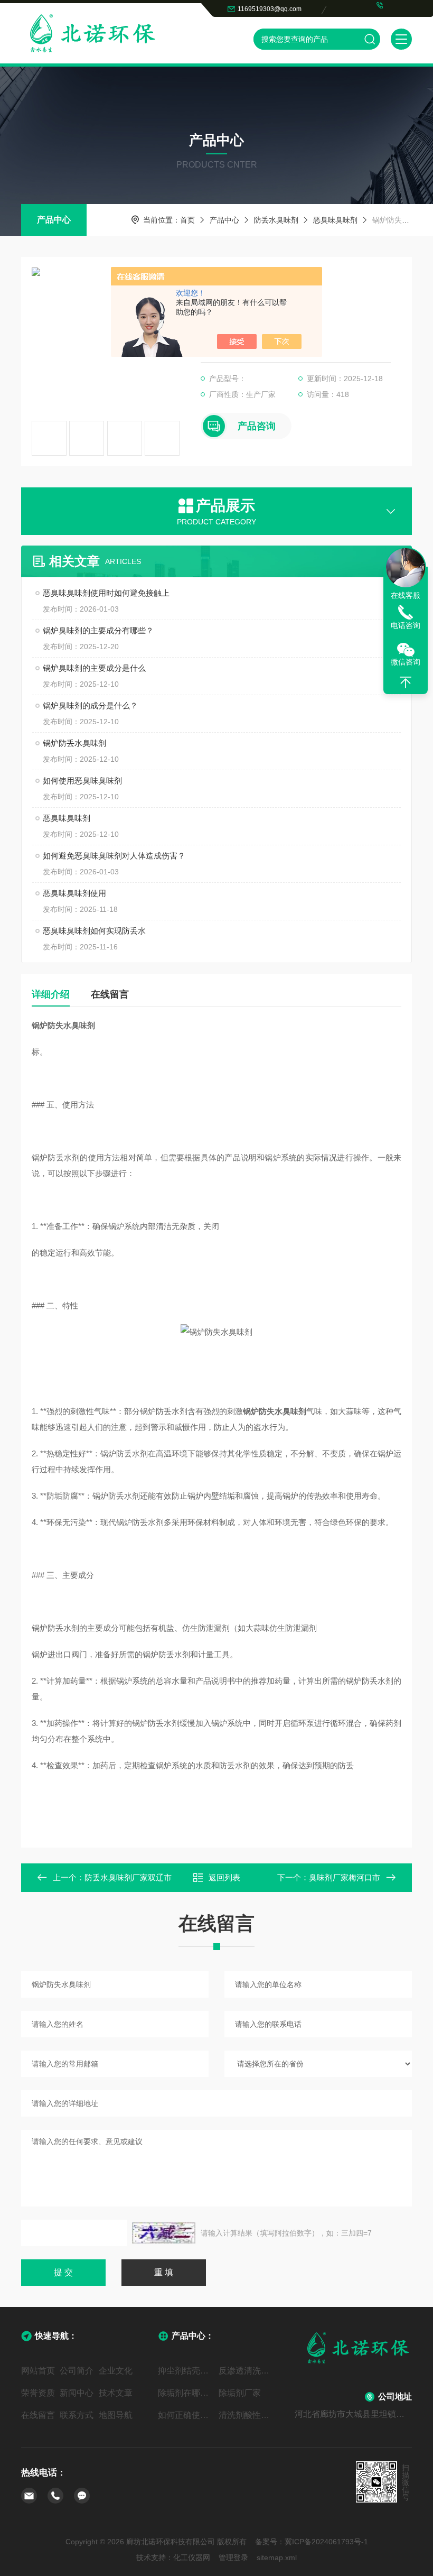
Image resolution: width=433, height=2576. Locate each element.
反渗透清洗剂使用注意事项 (247, 2371)
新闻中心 (77, 2393)
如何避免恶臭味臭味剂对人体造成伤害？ (114, 856)
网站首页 (38, 2371)
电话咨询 (406, 625)
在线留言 (110, 994)
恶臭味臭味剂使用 (74, 893)
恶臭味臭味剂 (335, 220)
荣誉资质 (38, 2393)
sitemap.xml (277, 2557)
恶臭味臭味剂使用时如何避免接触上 (106, 593)
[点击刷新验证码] (164, 2233)
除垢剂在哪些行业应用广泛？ (186, 2393)
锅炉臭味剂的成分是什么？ (90, 705)
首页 (187, 220)
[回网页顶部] (406, 682)
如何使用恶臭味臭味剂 (82, 781)
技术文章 (116, 2393)
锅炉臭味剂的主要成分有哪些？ (98, 630)
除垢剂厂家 (240, 2393)
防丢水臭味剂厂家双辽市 (128, 1877)
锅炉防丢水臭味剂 (74, 743)
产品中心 (54, 220)
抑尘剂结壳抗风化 (186, 2371)
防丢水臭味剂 (276, 220)
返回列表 (224, 1877)
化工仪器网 (192, 2557)
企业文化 (116, 2371)
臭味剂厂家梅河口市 (345, 1877)
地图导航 (116, 2415)
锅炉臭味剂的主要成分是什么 (94, 668)
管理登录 (233, 2557)
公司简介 (77, 2371)
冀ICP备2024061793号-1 (326, 2542)
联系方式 (77, 2415)
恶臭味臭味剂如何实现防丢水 (94, 931)
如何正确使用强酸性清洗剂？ (186, 2415)
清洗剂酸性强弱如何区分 (247, 2415)
